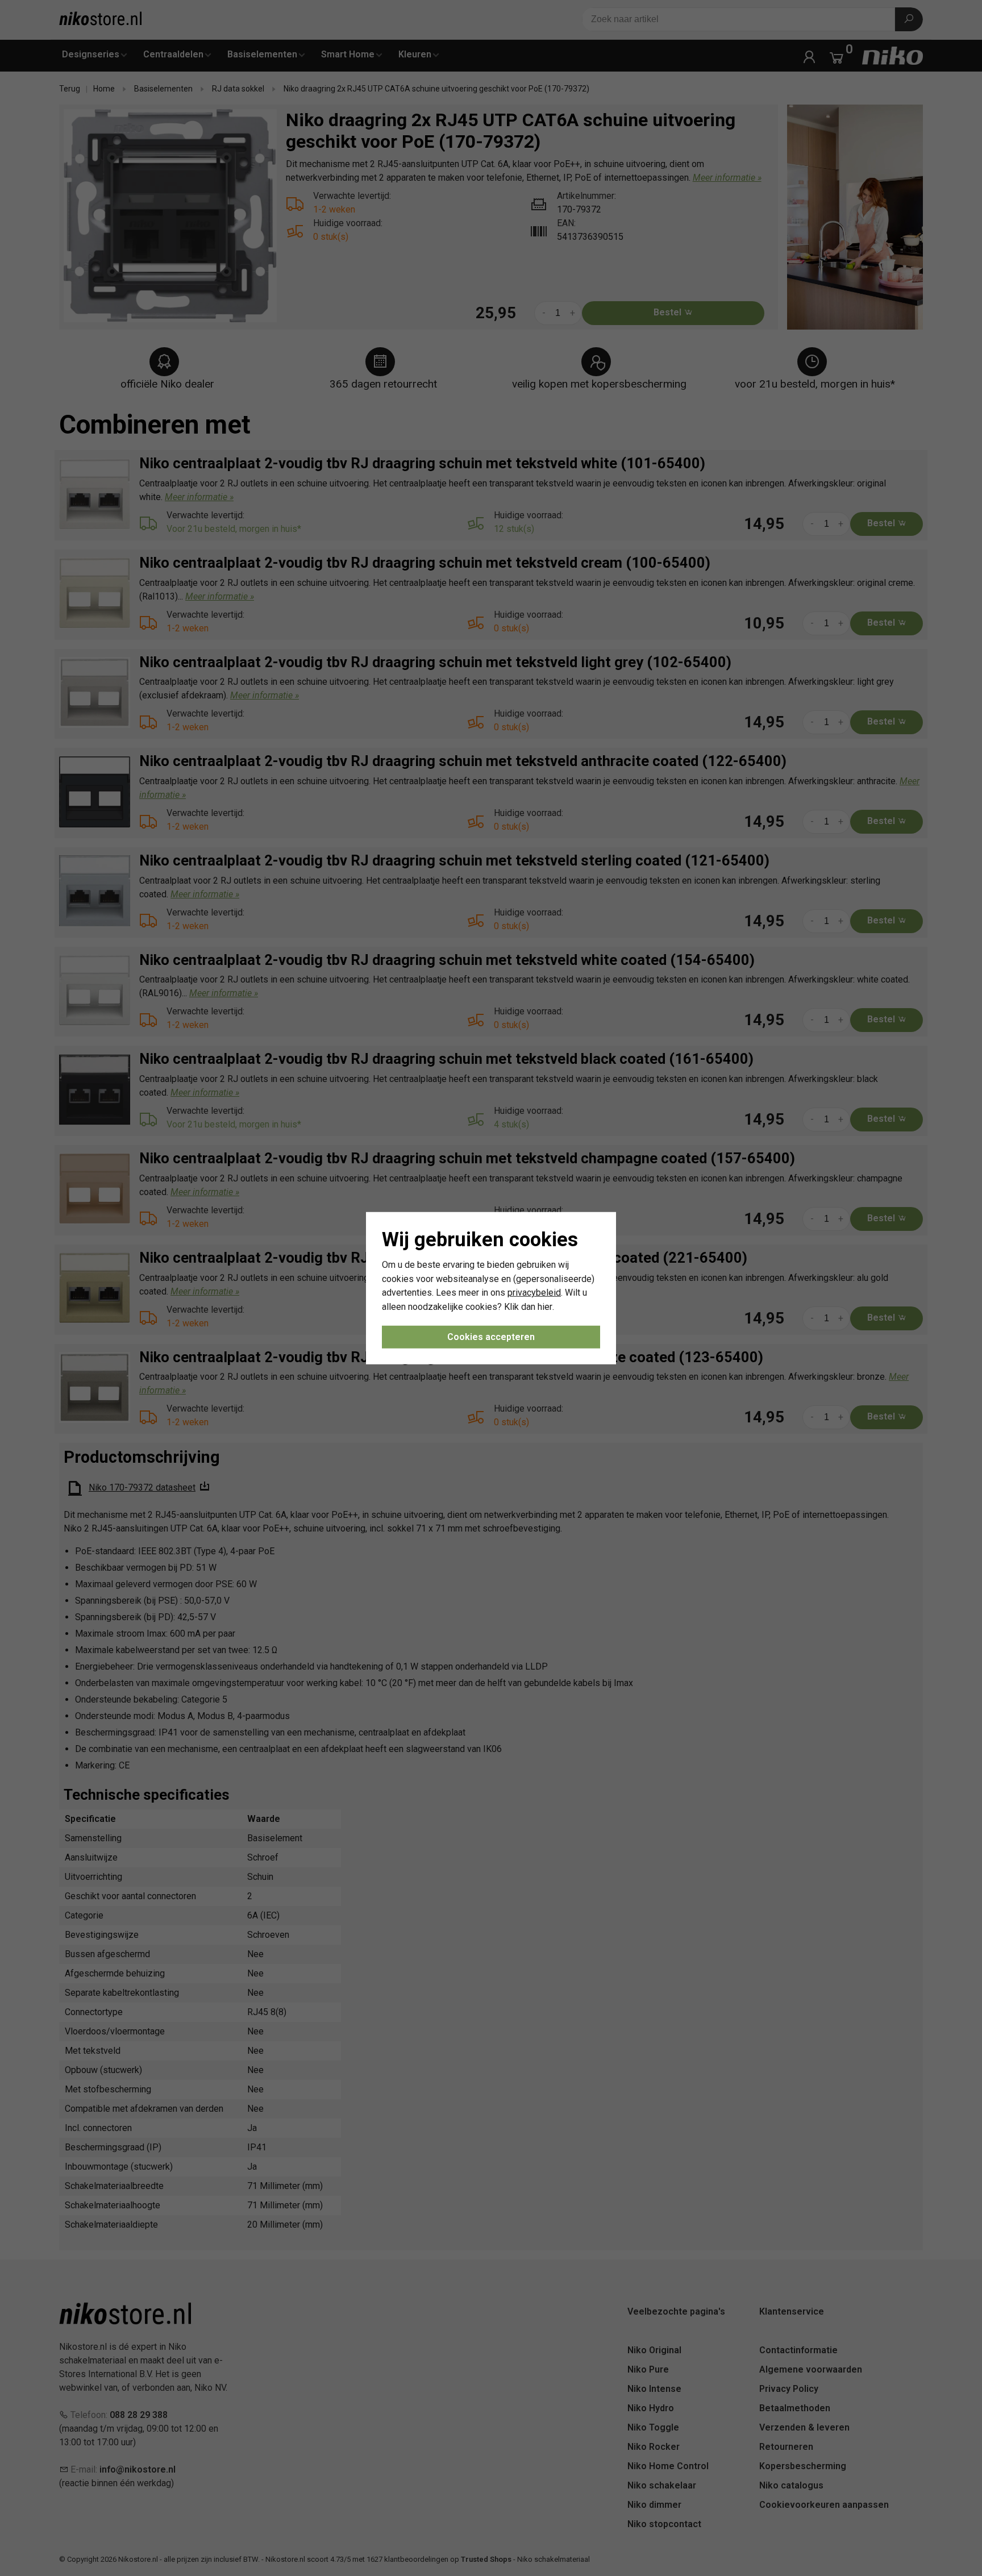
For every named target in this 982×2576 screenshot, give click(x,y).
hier (545, 1307)
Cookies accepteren (491, 1337)
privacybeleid (534, 1293)
